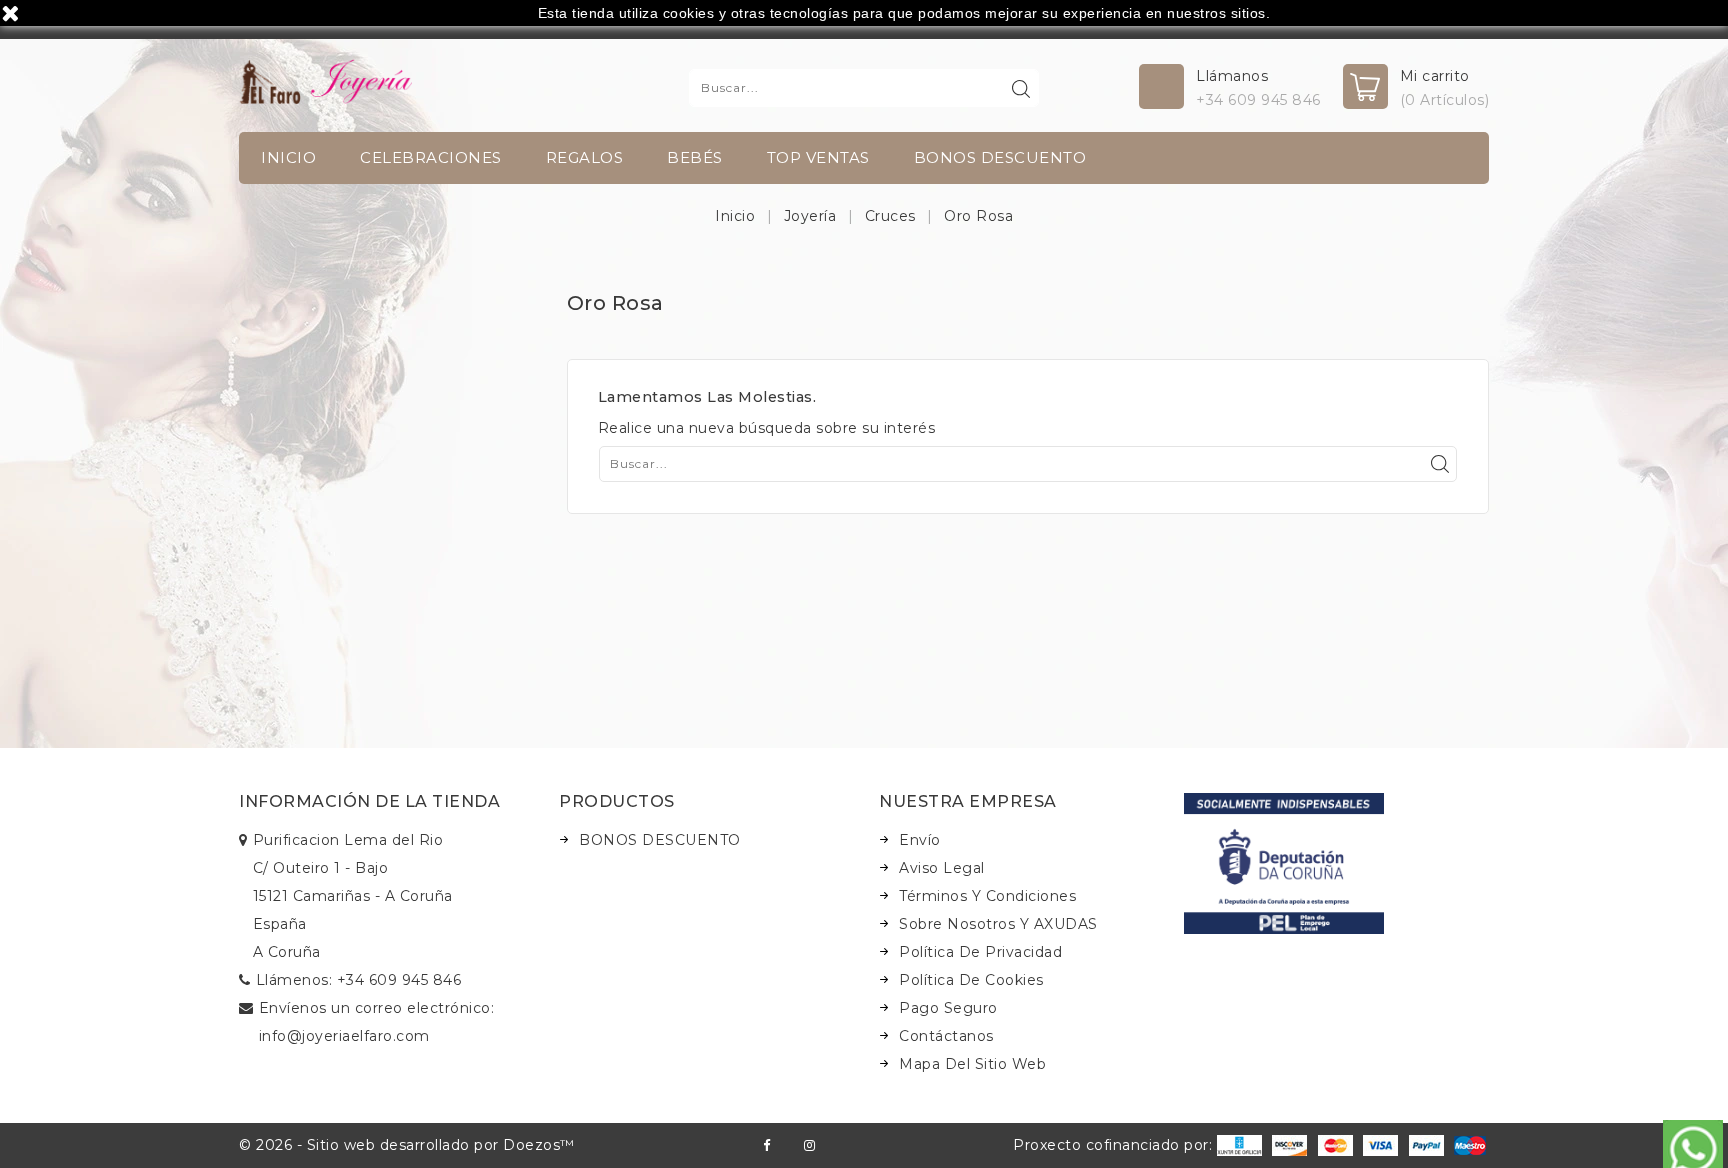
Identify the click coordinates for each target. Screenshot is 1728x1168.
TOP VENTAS (818, 157)
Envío (920, 840)
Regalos (585, 157)
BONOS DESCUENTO (1000, 157)
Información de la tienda (369, 801)
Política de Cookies (971, 980)
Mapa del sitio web (972, 1064)
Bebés (695, 157)
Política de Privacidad (980, 952)
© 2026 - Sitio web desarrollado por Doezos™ (407, 1145)
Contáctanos (946, 1036)
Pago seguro (948, 1008)
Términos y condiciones (987, 896)
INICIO (288, 157)
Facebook (766, 1145)
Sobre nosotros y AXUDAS (998, 924)
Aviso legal (942, 868)
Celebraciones (431, 157)
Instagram (809, 1145)
